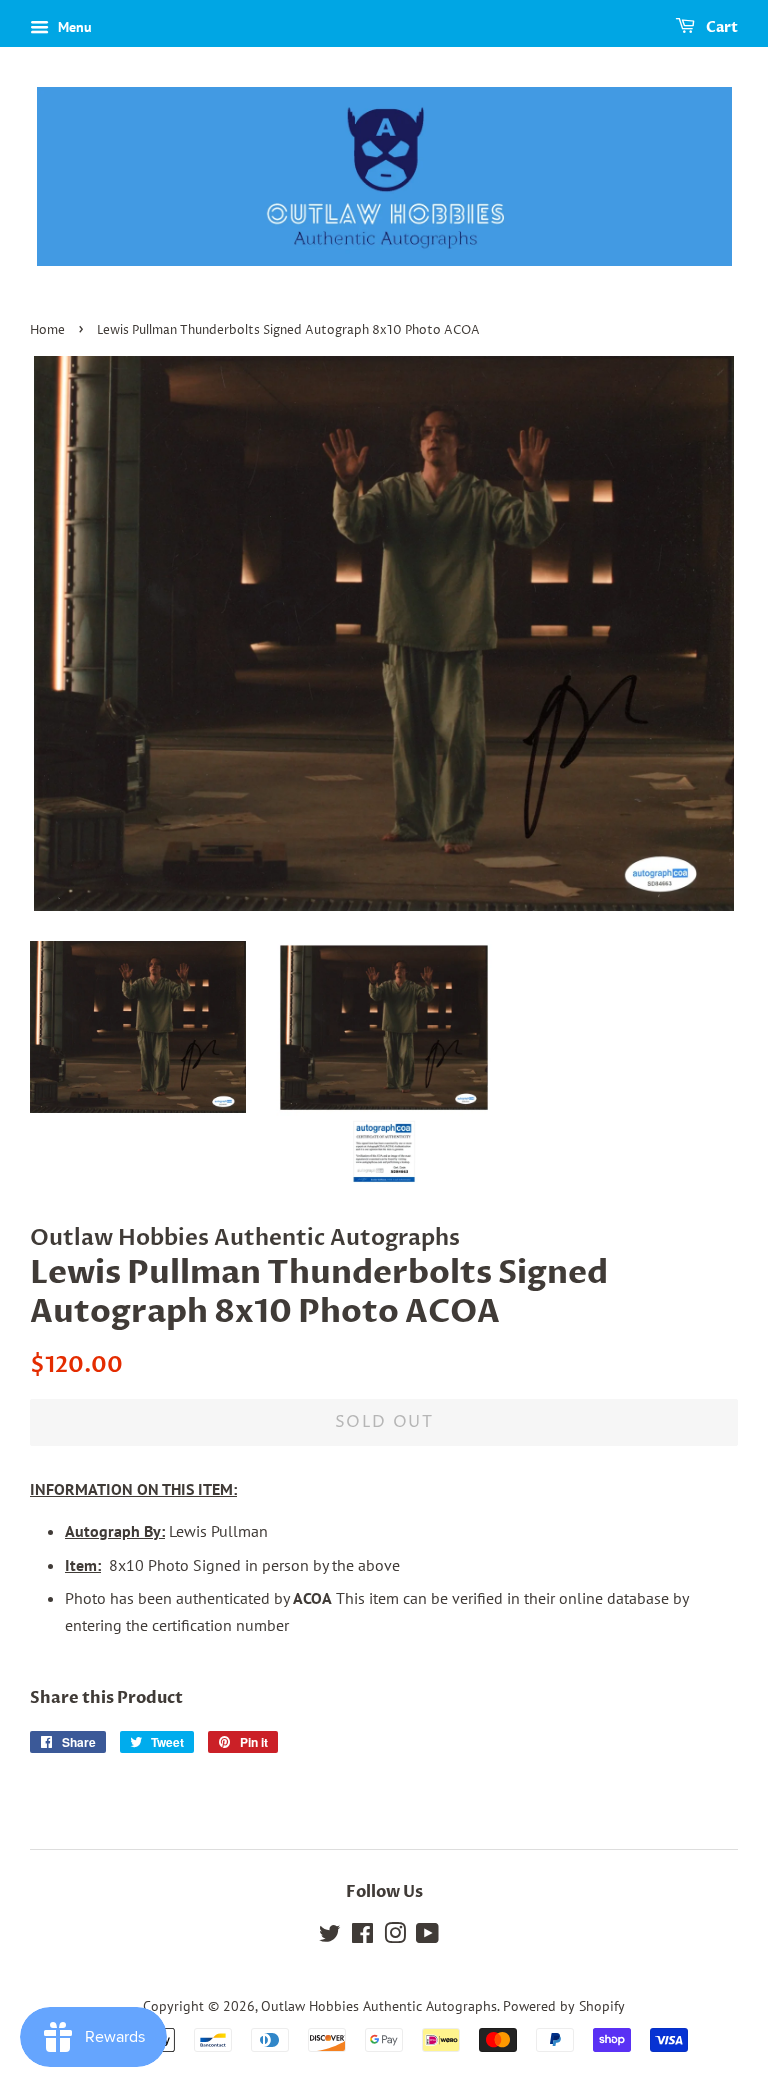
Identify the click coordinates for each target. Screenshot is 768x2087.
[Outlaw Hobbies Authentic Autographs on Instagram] (395, 1937)
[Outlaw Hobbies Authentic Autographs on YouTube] (427, 1937)
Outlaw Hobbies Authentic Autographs (379, 2006)
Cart (720, 27)
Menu (73, 27)
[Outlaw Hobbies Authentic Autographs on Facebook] (362, 1937)
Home (47, 330)
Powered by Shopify (564, 2006)
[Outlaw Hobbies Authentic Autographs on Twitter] (330, 1937)
